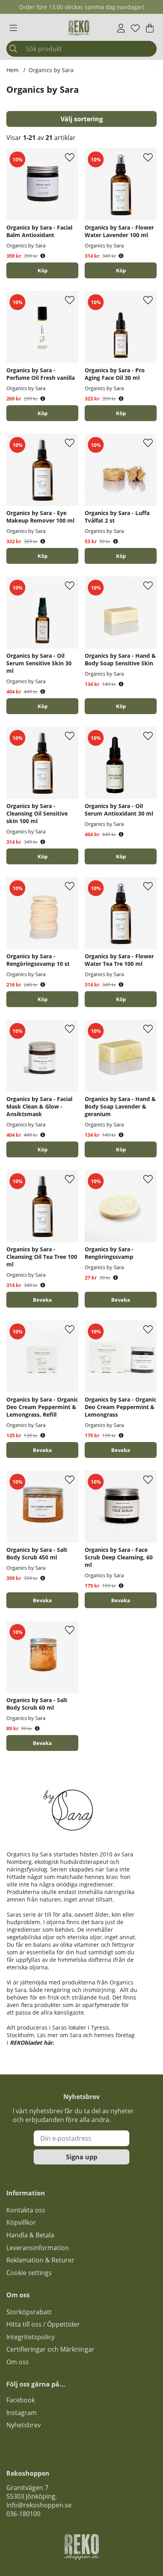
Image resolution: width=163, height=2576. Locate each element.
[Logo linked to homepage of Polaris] (79, 28)
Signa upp (82, 2157)
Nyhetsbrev (24, 2425)
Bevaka (42, 1300)
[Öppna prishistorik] (43, 256)
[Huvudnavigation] (13, 28)
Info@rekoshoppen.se (39, 2505)
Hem (12, 70)
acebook (22, 2400)
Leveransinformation (38, 2248)
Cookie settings (29, 2273)
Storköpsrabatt (29, 2312)
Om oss (18, 2362)
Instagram (22, 2413)
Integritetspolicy (30, 2337)
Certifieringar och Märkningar (50, 2349)
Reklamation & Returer (40, 2260)
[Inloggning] (121, 28)
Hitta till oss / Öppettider (43, 2324)
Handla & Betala (30, 2235)
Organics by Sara (51, 70)
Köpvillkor (21, 2222)
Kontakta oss (26, 2210)
